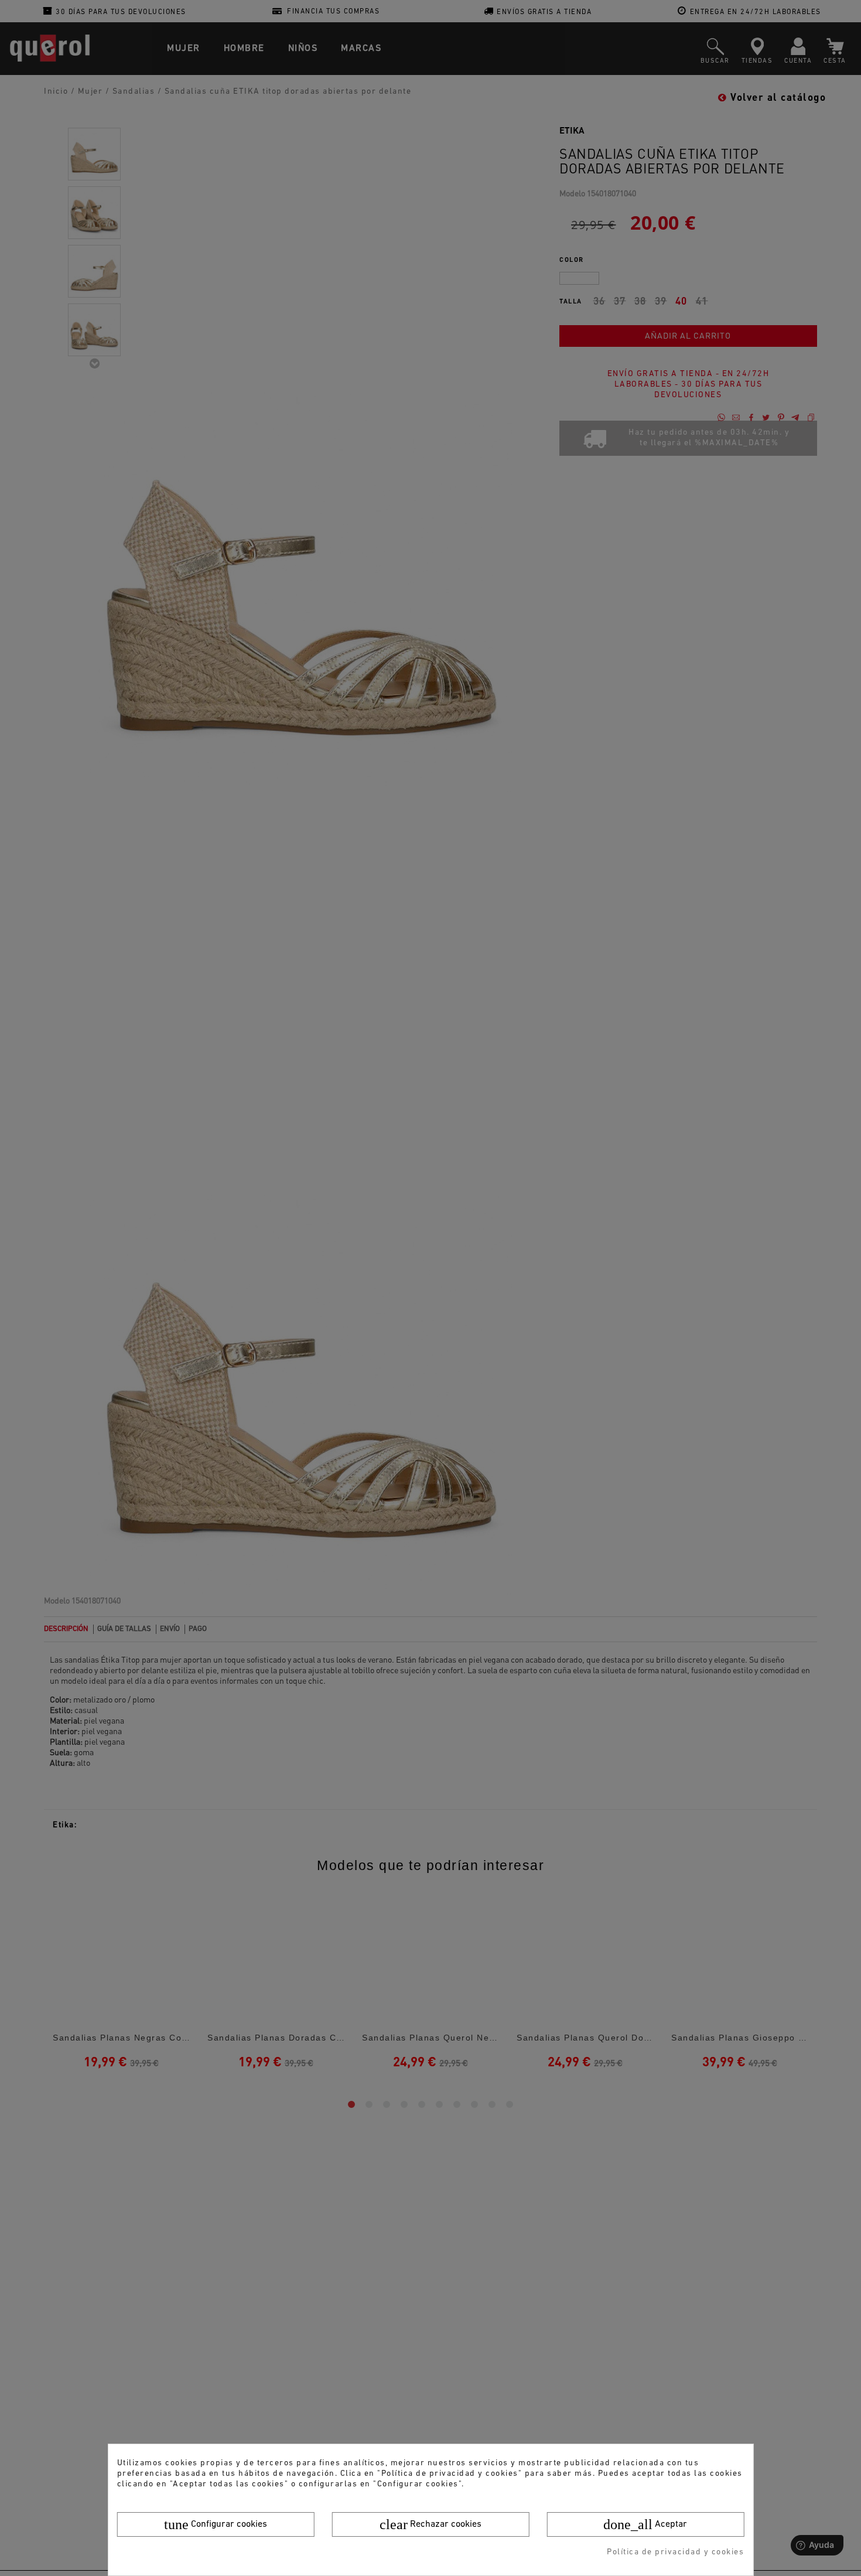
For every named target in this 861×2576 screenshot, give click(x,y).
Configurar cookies (216, 2524)
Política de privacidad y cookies (675, 2552)
